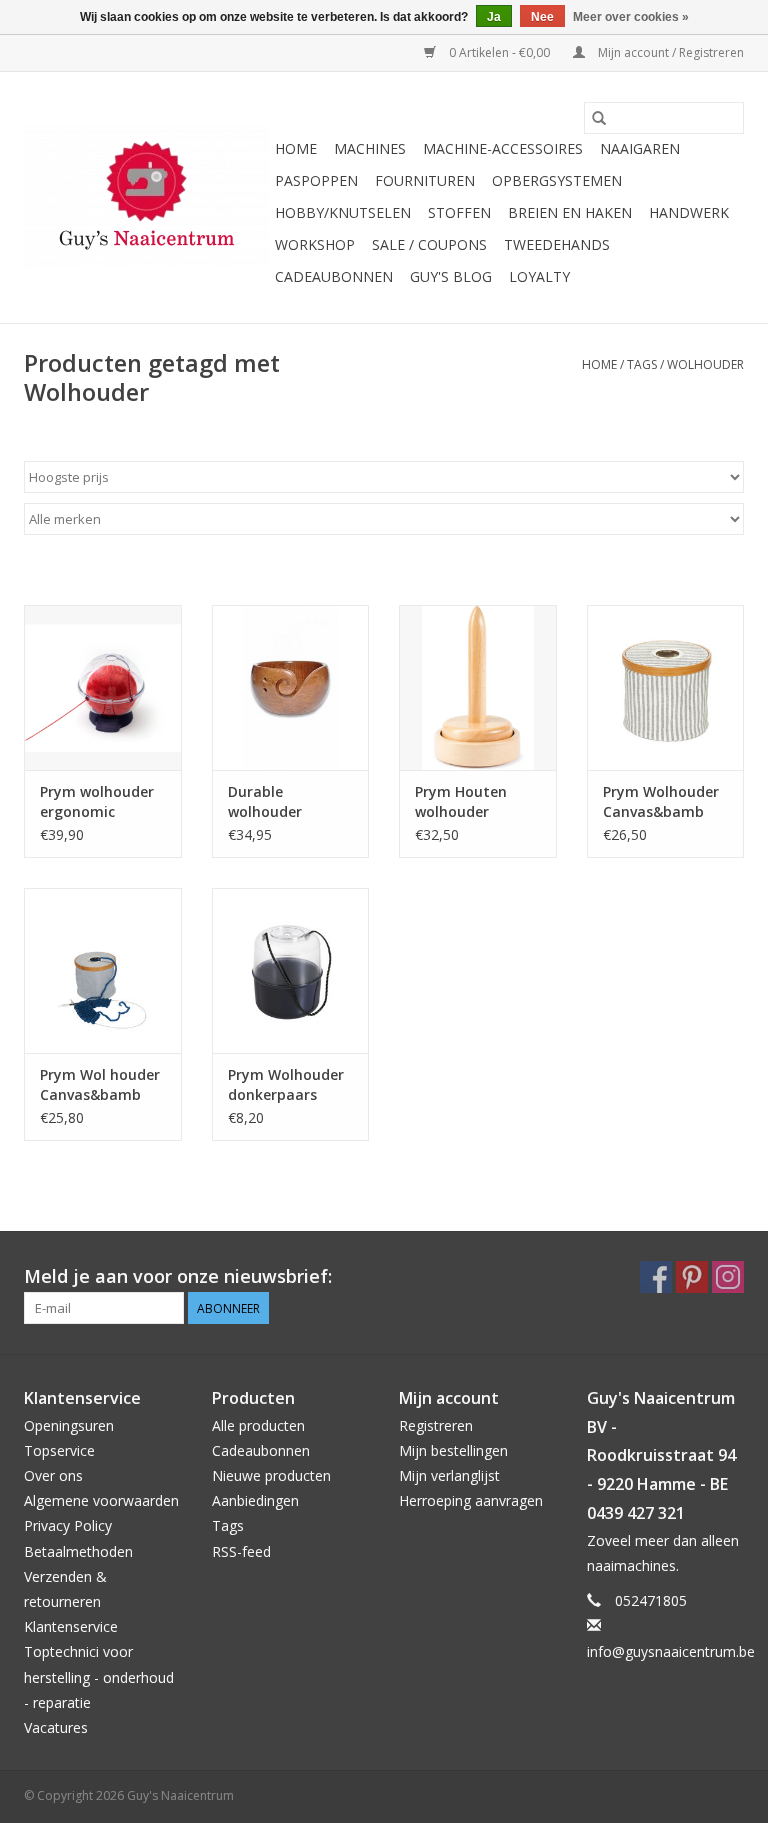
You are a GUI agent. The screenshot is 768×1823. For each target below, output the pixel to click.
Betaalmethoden (78, 1551)
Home (296, 148)
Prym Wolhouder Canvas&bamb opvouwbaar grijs (663, 802)
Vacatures (56, 1727)
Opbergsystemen (557, 180)
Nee (542, 17)
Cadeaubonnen (334, 276)
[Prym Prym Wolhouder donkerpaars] (291, 970)
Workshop (315, 244)
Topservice (59, 1450)
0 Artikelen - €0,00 (499, 52)
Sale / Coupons (429, 244)
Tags (642, 364)
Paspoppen (316, 180)
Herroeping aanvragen (471, 1500)
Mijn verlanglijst (449, 1475)
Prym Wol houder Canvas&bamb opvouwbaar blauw (100, 1085)
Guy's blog (451, 276)
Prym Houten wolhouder (461, 801)
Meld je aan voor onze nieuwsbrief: (178, 1276)
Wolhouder (705, 364)
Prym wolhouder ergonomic (97, 801)
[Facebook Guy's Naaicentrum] (656, 1277)
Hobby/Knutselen (343, 212)
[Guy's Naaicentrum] (146, 198)
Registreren (436, 1425)
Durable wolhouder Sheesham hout (283, 802)
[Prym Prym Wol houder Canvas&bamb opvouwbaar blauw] (103, 970)
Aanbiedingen (255, 1500)
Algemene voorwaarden (101, 1500)
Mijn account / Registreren (669, 52)
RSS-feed (241, 1551)
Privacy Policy (68, 1525)
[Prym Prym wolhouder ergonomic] (103, 687)
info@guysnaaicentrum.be (671, 1651)
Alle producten (258, 1425)
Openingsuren (69, 1425)
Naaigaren (640, 148)
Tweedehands (557, 244)
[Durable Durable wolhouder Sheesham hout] (291, 687)
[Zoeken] (599, 118)
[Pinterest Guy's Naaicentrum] (692, 1277)
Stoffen (459, 212)
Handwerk (689, 212)
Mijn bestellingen (453, 1450)
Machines (370, 148)
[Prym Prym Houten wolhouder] (478, 687)
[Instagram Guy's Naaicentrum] (728, 1277)
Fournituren (425, 180)
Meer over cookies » (631, 17)
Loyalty (539, 276)
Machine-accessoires (503, 148)
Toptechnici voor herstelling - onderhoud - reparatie (99, 1676)
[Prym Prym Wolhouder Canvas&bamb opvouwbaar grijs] (666, 687)
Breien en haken (570, 212)
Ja (494, 17)
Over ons (53, 1475)
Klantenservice (71, 1626)
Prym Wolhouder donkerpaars (286, 1084)
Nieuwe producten (271, 1475)
